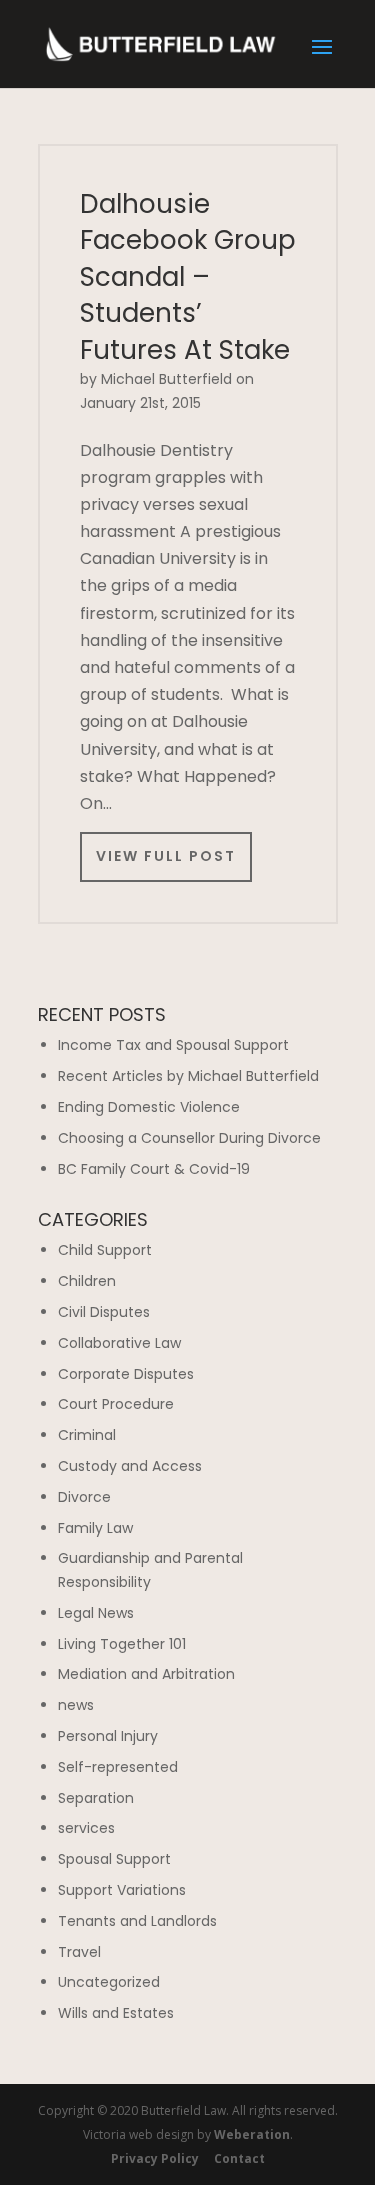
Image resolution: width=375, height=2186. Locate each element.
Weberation (252, 2134)
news (76, 1705)
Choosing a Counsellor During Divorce (189, 1138)
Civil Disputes (104, 1312)
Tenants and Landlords (137, 1921)
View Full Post (166, 856)
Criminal (87, 1435)
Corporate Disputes (126, 1374)
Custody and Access (130, 1466)
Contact (239, 2158)
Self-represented (118, 1767)
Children (87, 1281)
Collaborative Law (119, 1343)
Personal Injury (108, 1736)
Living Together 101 (122, 1644)
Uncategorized (109, 1982)
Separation (96, 1798)
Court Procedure (116, 1404)
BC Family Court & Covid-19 (154, 1169)
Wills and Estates (116, 2013)
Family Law (95, 1528)
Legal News (96, 1613)
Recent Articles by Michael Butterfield (188, 1076)
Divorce (84, 1497)
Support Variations (122, 1890)
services (86, 1828)
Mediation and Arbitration (146, 1674)
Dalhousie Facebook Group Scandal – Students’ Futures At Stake (188, 277)
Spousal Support (114, 1859)
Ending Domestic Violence (149, 1107)
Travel (79, 1952)
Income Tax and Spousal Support (173, 1045)
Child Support (105, 1250)
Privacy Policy (155, 2158)
